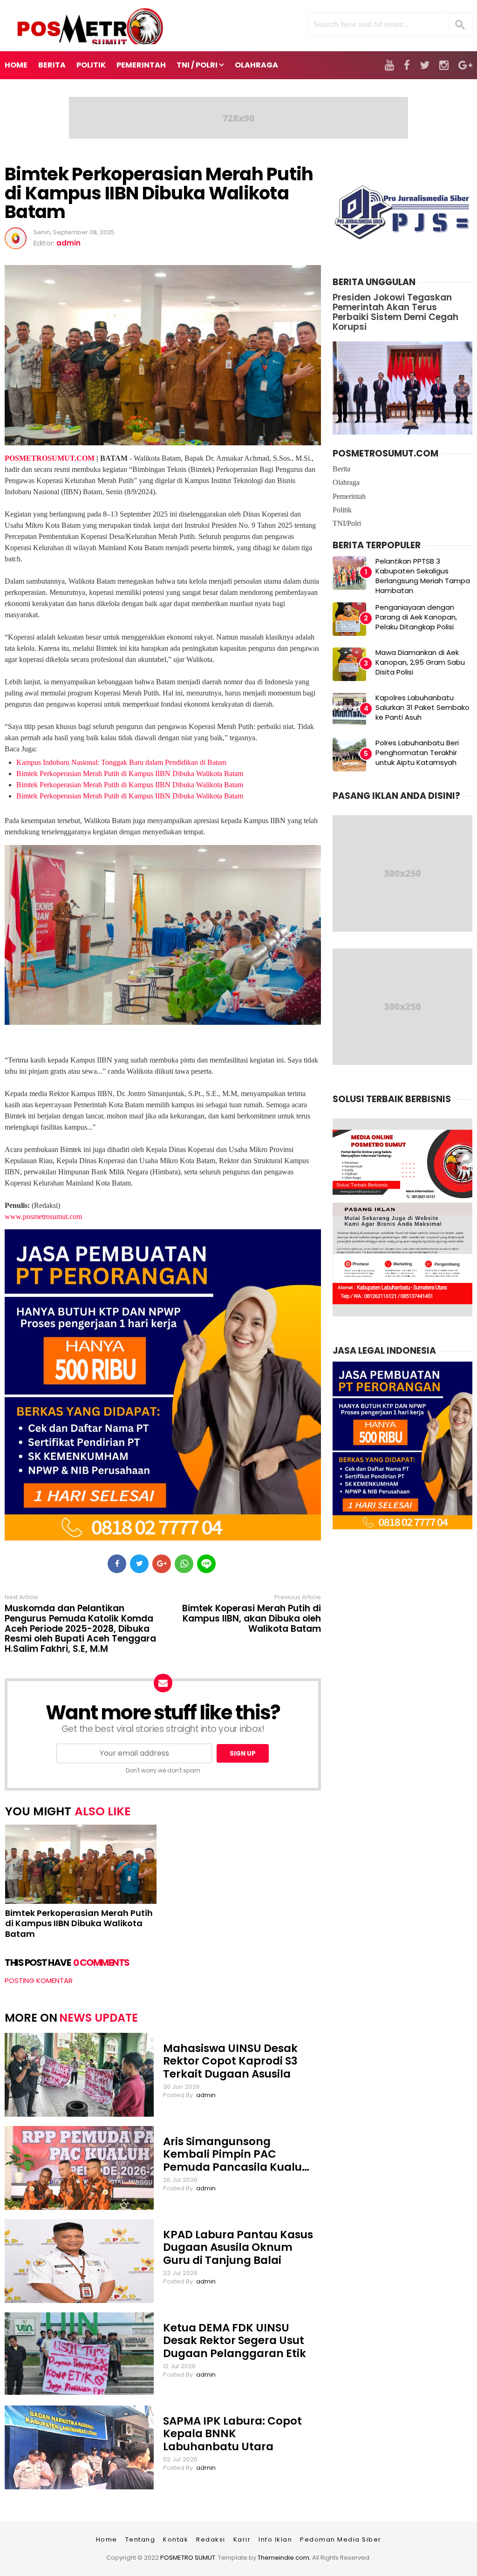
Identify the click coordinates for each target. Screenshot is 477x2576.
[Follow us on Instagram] (444, 65)
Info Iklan (275, 2539)
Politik (342, 510)
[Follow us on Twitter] (425, 65)
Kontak (176, 2539)
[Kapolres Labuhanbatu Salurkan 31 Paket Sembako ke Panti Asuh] (349, 709)
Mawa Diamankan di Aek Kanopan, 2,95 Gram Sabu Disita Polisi (420, 662)
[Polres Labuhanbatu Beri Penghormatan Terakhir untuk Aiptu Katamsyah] (349, 755)
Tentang (140, 2539)
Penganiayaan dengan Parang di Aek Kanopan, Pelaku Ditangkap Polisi (416, 617)
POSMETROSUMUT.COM (50, 458)
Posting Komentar (39, 1980)
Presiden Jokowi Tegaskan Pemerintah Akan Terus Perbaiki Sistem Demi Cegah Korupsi (395, 312)
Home (16, 65)
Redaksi (211, 2539)
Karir (242, 2539)
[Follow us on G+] (465, 65)
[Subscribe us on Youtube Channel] (389, 65)
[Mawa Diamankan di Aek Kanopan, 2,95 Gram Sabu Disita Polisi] (349, 664)
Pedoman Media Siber (341, 2539)
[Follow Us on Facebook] (407, 65)
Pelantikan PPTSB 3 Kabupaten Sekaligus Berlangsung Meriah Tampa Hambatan (423, 576)
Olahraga (346, 482)
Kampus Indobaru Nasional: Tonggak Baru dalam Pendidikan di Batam (121, 762)
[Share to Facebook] (117, 1564)
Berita (341, 469)
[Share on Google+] (162, 1564)
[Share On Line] (206, 1564)
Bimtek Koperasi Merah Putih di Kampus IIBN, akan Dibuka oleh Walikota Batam (252, 1619)
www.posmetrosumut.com (43, 1216)
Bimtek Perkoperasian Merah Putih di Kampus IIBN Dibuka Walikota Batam (159, 193)
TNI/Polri (347, 523)
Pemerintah (349, 496)
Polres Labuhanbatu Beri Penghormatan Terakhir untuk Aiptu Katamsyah (417, 753)
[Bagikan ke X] (139, 1564)
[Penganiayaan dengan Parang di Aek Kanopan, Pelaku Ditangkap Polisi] (349, 619)
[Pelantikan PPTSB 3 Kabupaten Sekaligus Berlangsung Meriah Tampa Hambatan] (349, 573)
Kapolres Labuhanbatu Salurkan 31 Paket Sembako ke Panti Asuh (422, 707)
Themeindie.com (283, 2558)
